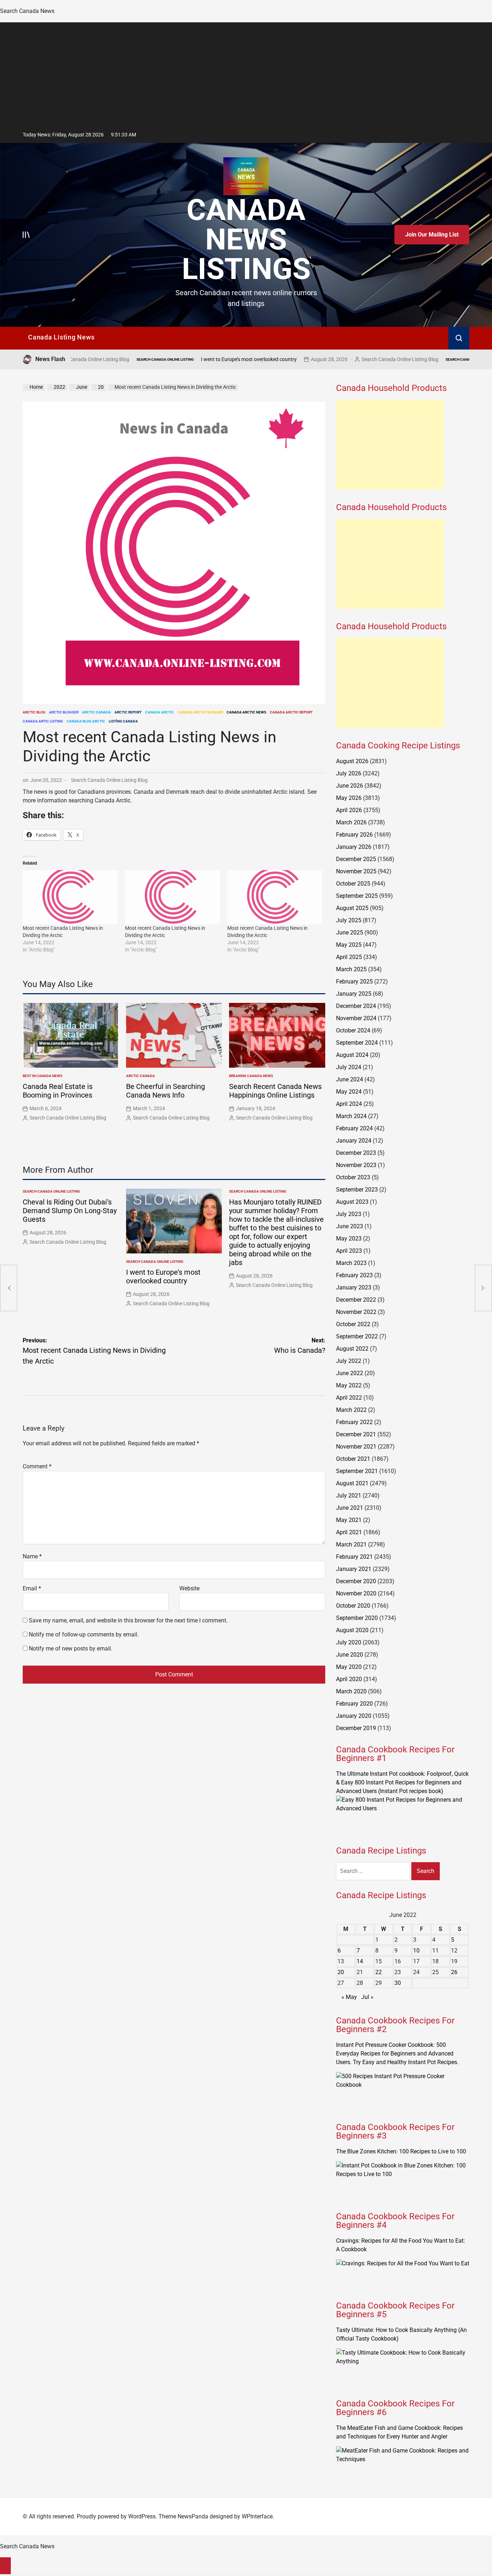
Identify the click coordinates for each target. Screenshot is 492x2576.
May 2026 (349, 798)
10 (416, 1951)
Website (189, 1588)
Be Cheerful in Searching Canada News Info (166, 1091)
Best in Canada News (43, 1076)
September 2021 (357, 1471)
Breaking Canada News (251, 1076)
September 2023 (357, 1190)
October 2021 (353, 1459)
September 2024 (357, 1043)
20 (341, 1972)
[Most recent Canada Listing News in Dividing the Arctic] (70, 897)
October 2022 (353, 1324)
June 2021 (350, 1508)
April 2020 (349, 1679)
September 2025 (357, 896)
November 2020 (356, 1593)
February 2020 (354, 1704)
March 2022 (351, 1410)
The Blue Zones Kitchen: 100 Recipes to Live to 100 (401, 2151)
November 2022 (356, 1312)
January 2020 (354, 1716)
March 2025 (351, 969)
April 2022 (349, 1398)
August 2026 (352, 761)
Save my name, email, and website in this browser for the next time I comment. (128, 1620)
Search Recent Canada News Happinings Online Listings (275, 1091)
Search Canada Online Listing (83, 359)
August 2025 (352, 908)
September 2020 (357, 1618)
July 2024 (349, 1067)
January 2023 (354, 1287)
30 (398, 1983)
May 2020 (349, 1667)
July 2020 (349, 1642)
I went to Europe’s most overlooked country (166, 359)
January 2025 (354, 994)
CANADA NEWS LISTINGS (246, 239)
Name (32, 1556)
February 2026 (354, 835)
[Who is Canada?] (483, 1288)
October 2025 (353, 884)
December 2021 (356, 1434)
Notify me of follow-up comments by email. (84, 1634)
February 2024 (354, 1128)
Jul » (367, 1997)
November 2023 (356, 1165)
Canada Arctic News (246, 712)
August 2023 (352, 1202)
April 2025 (349, 957)
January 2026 (354, 847)
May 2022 (349, 1385)
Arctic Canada (97, 712)
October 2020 (353, 1606)
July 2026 (349, 773)
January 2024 (354, 1141)
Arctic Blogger (64, 712)
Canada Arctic (160, 712)
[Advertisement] (246, 73)
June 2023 (350, 1226)
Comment (37, 1466)
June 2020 (350, 1655)
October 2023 (353, 1177)
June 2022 (350, 1373)
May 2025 (349, 945)
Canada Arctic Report (291, 712)
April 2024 (349, 1104)
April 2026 (349, 810)
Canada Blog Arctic (86, 721)
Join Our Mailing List (432, 235)
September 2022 (357, 1336)
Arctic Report (128, 712)
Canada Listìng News (61, 337)
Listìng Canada (123, 721)
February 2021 (354, 1557)
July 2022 (349, 1361)
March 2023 (351, 1263)
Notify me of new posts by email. (71, 1649)
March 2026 (351, 822)
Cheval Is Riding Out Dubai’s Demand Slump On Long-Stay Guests (70, 1211)
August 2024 (352, 1055)
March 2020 (351, 1691)
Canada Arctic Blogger (200, 712)
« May (349, 1997)
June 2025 (350, 933)
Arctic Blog (34, 712)
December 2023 (356, 1153)
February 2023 (354, 1275)
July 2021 (349, 1496)
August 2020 (352, 1630)
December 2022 (356, 1300)
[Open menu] (26, 235)
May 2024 (349, 1092)
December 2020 (356, 1581)
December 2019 (356, 1728)
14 (360, 1961)
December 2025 (356, 859)
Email (32, 1588)
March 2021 (351, 1544)
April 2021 (349, 1532)
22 (379, 1972)
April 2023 (349, 1251)
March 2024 (351, 1116)
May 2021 (349, 1520)
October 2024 (353, 1030)
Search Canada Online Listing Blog (317, 359)
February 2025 (354, 981)
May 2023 (349, 1239)
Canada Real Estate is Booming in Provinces (58, 1091)
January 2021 (354, 1569)
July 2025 (349, 920)
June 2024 (350, 1079)
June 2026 (350, 786)
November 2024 (356, 1018)
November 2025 (356, 871)
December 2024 (356, 1006)
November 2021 (356, 1447)
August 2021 (352, 1483)
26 (454, 1972)
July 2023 (349, 1214)
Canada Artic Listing (43, 721)
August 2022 (352, 1349)
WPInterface (257, 2516)
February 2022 (354, 1422)
